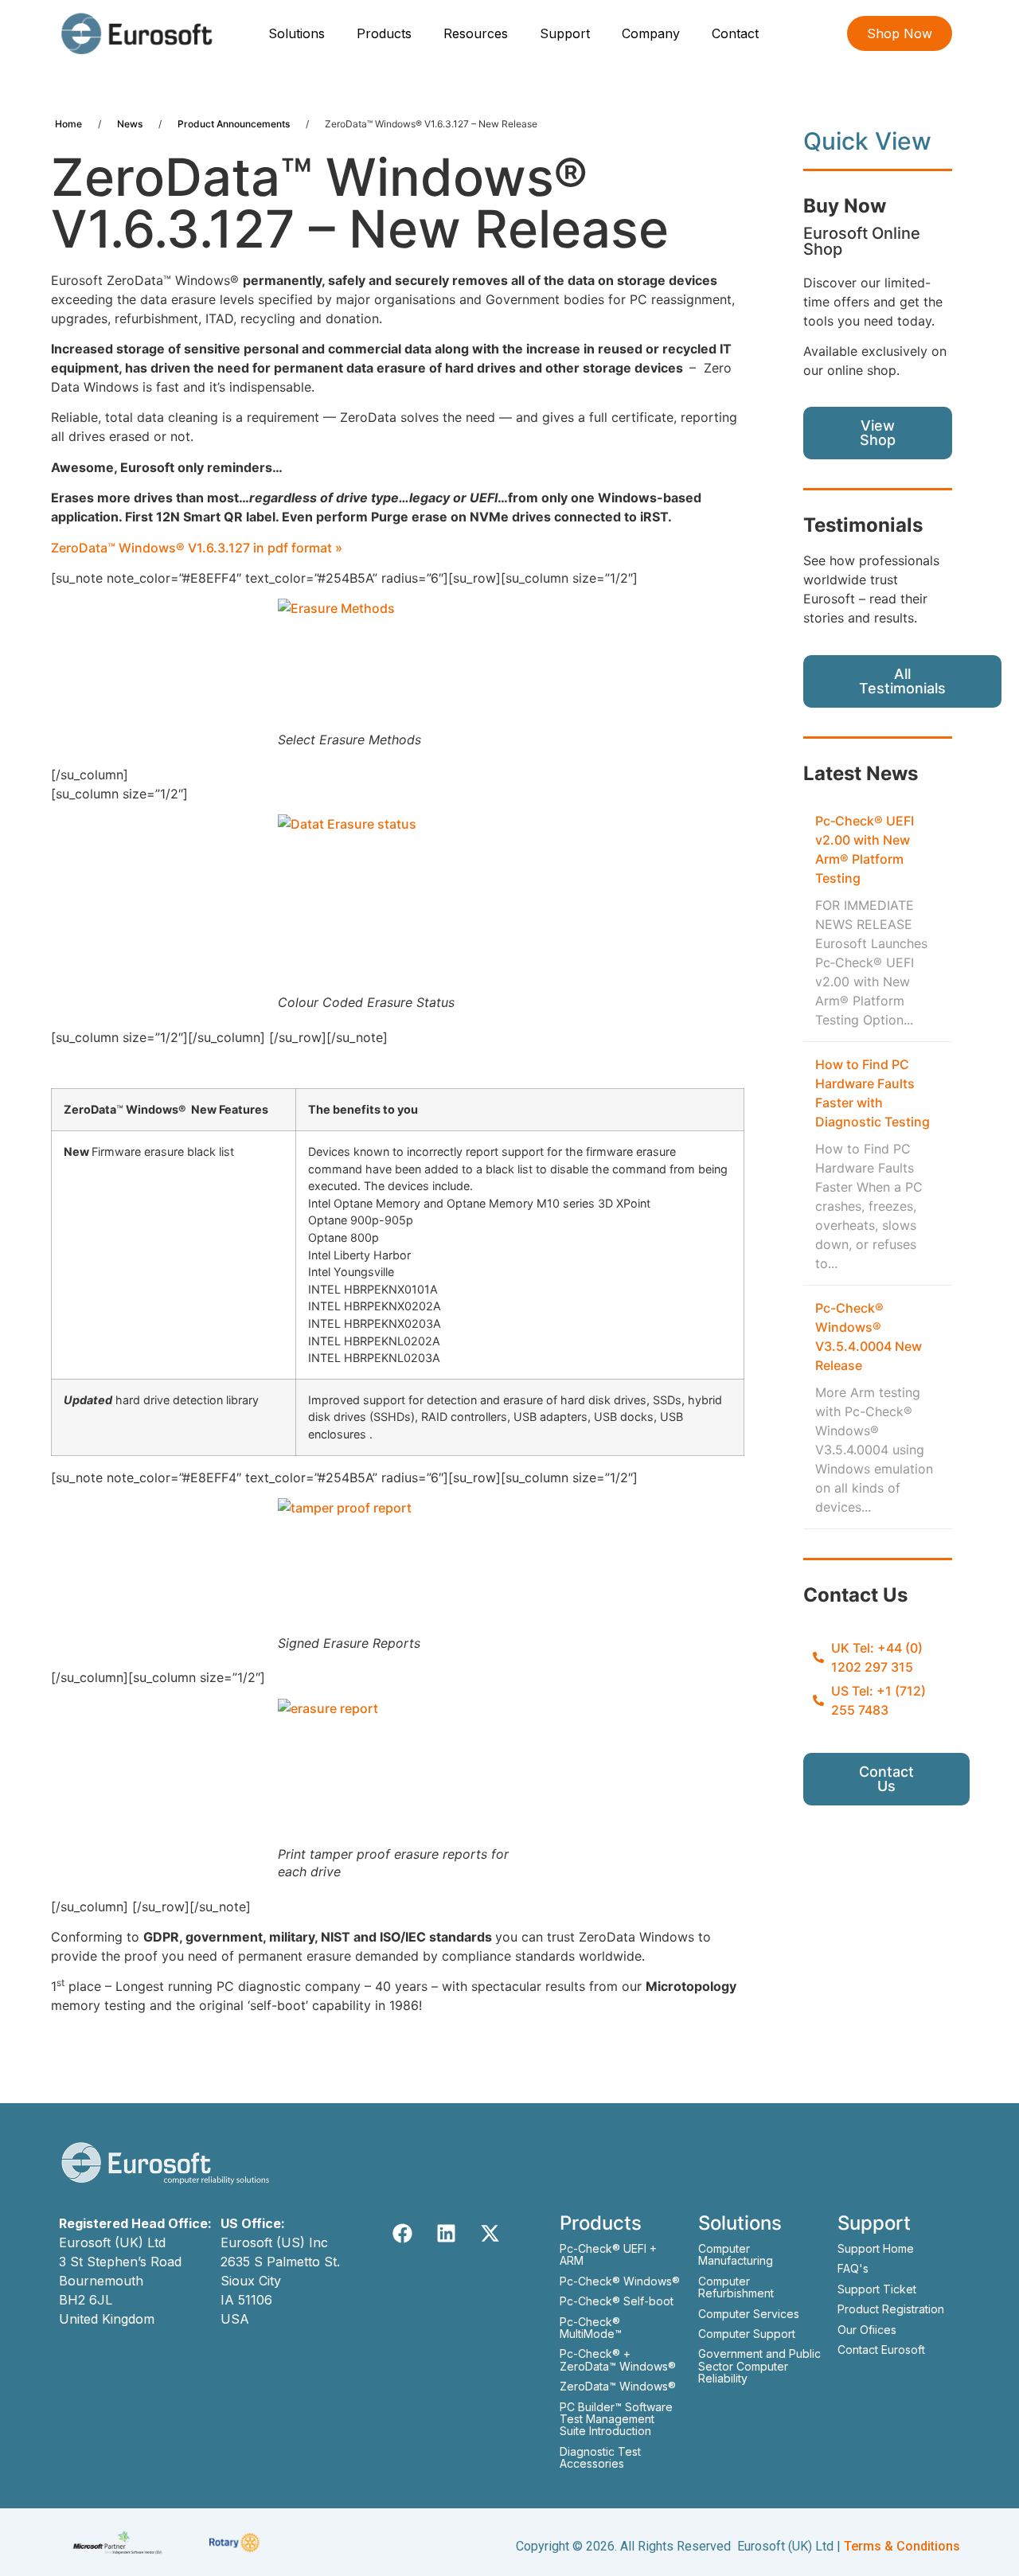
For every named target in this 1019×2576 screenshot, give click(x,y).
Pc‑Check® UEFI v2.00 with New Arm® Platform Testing (865, 849)
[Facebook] (402, 2234)
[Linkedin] (446, 2234)
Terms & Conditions (902, 2546)
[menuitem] (299, 33)
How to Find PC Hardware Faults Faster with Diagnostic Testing (873, 1093)
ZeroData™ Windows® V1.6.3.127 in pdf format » (197, 548)
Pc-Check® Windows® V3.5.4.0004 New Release (869, 1337)
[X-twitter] (490, 2234)
